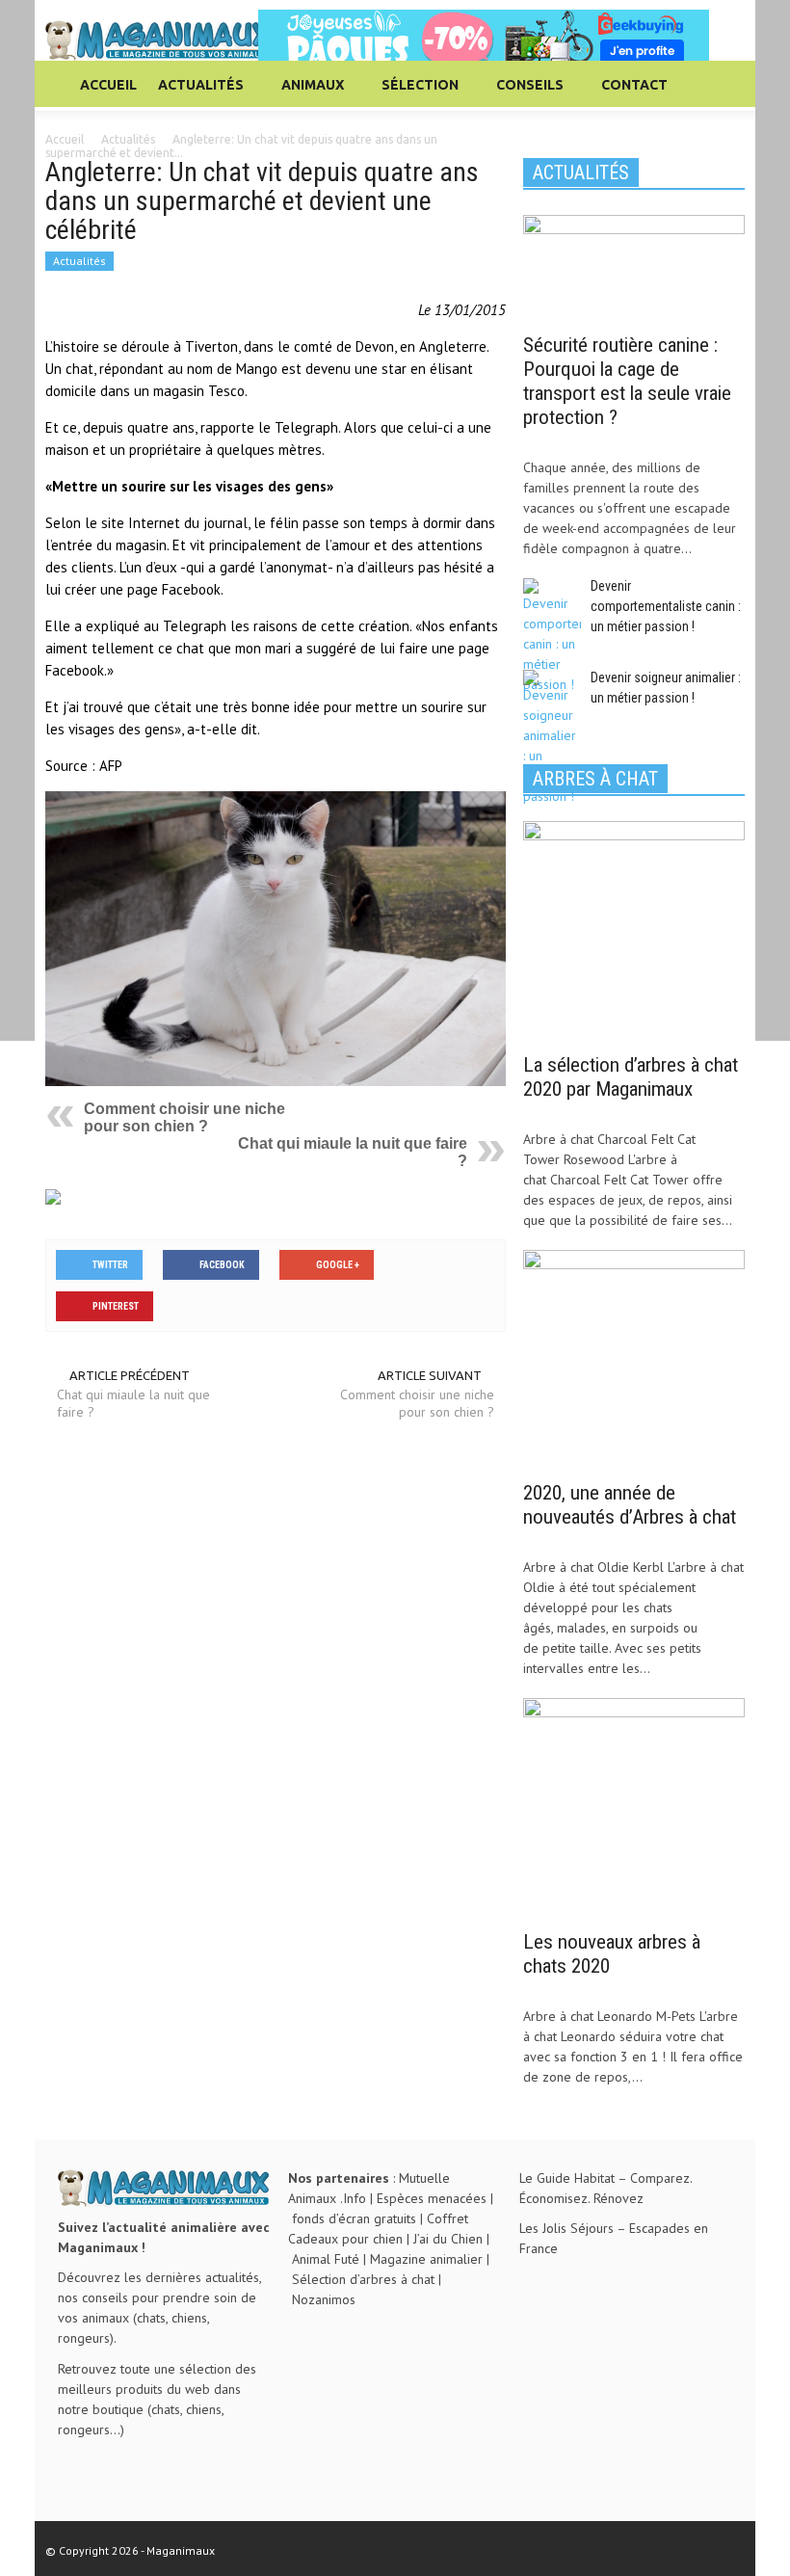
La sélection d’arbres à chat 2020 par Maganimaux (631, 1077)
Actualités (79, 261)
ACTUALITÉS (196, 94)
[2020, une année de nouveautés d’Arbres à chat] (634, 1359)
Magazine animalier (426, 2259)
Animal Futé (326, 2259)
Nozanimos (324, 2299)
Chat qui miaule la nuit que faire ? (133, 1403)
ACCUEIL (108, 85)
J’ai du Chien (448, 2239)
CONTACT (634, 85)
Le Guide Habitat (567, 2178)
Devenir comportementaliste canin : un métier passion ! (666, 606)
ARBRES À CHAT (595, 779)
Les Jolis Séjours (566, 2228)
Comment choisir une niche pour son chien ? (184, 1117)
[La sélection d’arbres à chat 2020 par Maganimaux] (634, 930)
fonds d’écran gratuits (354, 2218)
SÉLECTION (415, 94)
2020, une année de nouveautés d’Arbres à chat (630, 1505)
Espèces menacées (432, 2198)
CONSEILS (525, 94)
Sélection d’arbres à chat (363, 2279)
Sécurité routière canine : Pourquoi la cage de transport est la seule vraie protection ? (627, 381)
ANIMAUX (307, 94)
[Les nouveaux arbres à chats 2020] (634, 1808)
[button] (725, 84)
